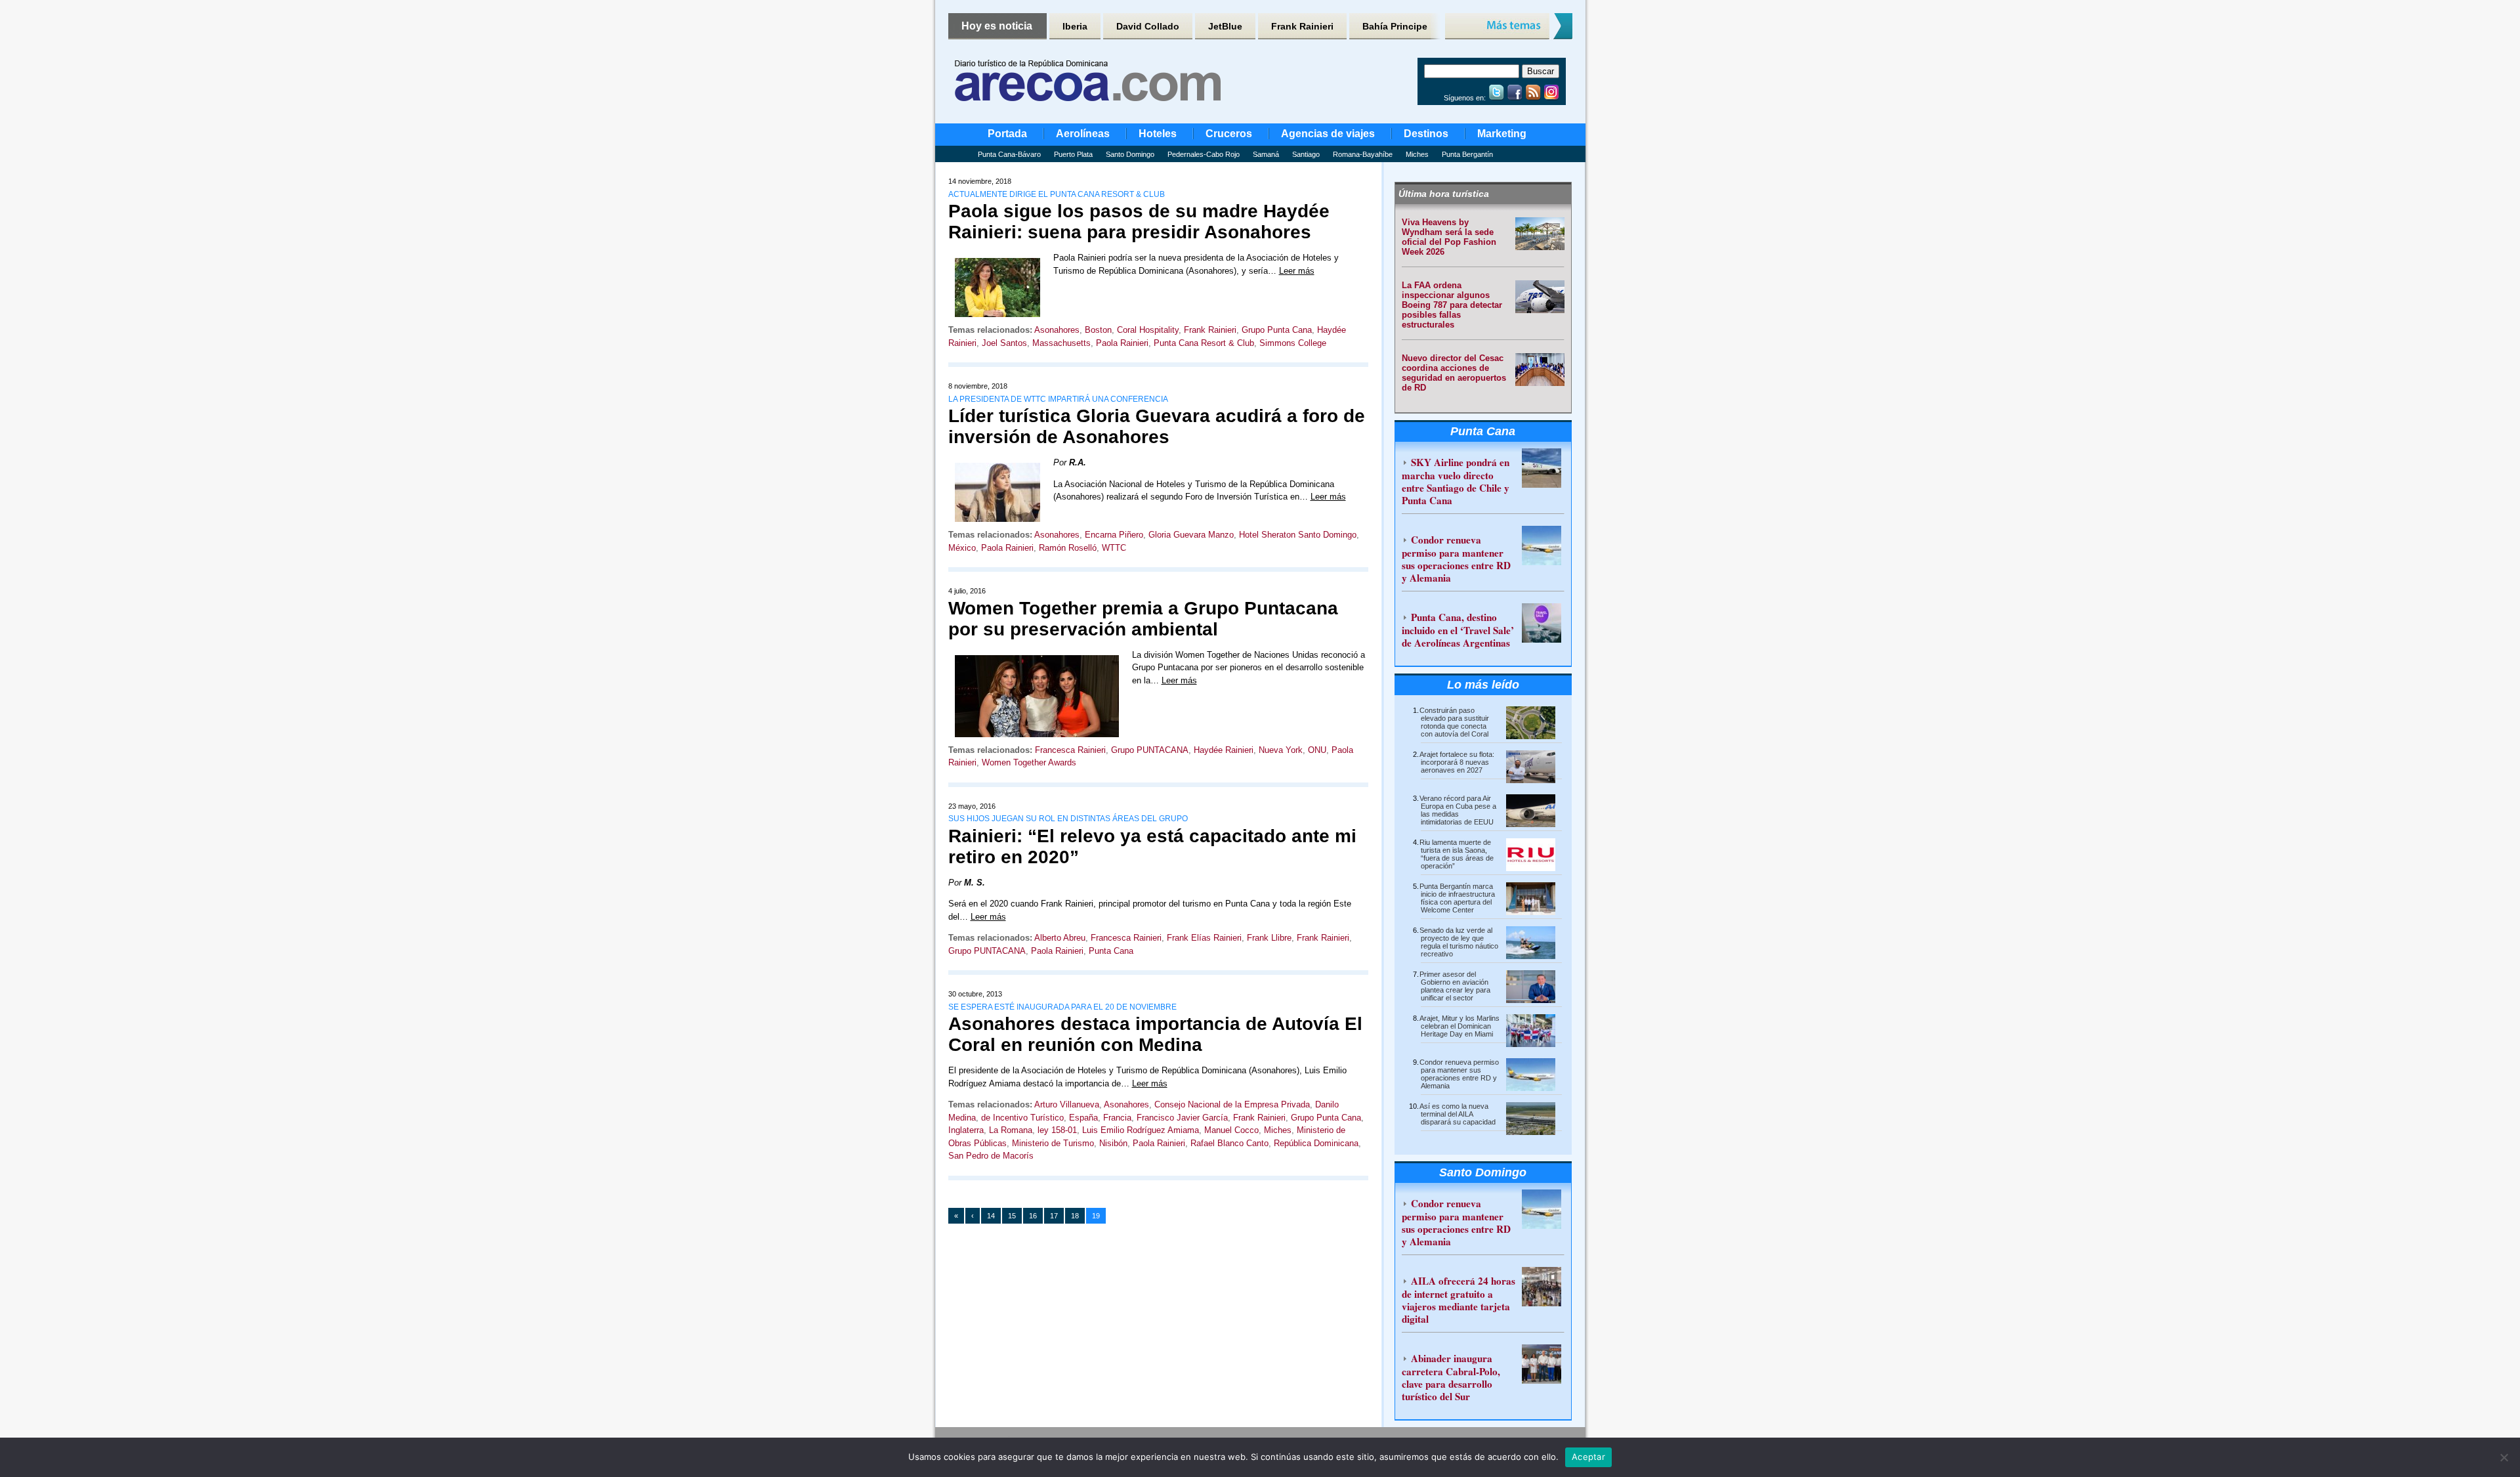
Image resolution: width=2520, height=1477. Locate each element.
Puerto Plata (1073, 154)
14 (991, 1216)
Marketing (1502, 134)
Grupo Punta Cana (1277, 330)
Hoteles (1158, 134)
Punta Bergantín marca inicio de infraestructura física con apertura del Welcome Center (1457, 898)
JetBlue (1225, 26)
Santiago (1306, 154)
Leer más (1297, 271)
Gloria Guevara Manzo (1191, 535)
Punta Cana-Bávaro (1009, 154)
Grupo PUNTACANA (1150, 750)
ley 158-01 (1057, 1130)
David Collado (1148, 26)
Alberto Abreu (1060, 938)
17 (1054, 1216)
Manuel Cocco (1231, 1130)
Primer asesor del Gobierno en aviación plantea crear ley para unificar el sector (1455, 986)
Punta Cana (1111, 951)
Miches (1417, 154)
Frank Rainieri (1302, 26)
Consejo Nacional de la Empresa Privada (1232, 1104)
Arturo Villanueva (1067, 1104)
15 (1012, 1216)
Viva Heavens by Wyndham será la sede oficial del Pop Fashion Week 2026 (1449, 237)
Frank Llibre (1269, 938)
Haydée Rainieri (1224, 750)
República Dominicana (1316, 1143)
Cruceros (1229, 134)
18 (1075, 1216)
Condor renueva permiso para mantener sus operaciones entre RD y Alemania (1456, 559)
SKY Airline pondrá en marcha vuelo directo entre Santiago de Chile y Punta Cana (1456, 481)
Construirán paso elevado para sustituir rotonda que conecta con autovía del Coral (1454, 722)
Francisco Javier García (1182, 1118)
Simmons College (1293, 343)
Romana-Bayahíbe (1363, 154)
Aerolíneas (1083, 134)
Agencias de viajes (1328, 134)
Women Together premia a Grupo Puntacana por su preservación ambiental (1143, 619)
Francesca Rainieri (1070, 750)
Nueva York (1281, 750)
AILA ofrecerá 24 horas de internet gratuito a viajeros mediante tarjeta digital (1459, 1300)
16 (1033, 1216)
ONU (1317, 750)
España (1083, 1118)
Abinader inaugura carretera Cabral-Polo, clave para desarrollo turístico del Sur (1451, 1377)
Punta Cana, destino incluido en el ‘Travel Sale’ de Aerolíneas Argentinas (1458, 630)
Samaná (1266, 154)
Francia (1117, 1118)
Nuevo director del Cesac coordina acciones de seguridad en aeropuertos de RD (1454, 373)
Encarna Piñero (1114, 535)
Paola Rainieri (1122, 343)
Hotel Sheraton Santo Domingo (1298, 535)
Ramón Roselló (1068, 548)
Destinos (1426, 134)
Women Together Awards (1029, 762)
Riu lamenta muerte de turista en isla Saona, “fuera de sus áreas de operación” (1457, 854)
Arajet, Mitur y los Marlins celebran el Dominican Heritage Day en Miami (1459, 1026)
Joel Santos (1004, 343)
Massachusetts (1061, 343)
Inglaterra (966, 1130)
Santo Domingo (1130, 154)
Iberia (1075, 26)
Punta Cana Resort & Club (1204, 343)
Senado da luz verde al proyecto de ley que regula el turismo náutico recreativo (1459, 942)
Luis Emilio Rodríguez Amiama (1141, 1130)
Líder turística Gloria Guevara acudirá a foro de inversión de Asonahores (1157, 426)
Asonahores (1057, 330)
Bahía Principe (1395, 26)
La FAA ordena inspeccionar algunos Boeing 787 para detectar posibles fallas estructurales (1452, 305)
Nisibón (1113, 1143)
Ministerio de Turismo (1053, 1143)
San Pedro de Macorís (991, 1156)
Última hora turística (1444, 194)
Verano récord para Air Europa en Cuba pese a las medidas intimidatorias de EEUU (1458, 810)
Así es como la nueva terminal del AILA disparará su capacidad (1458, 1114)
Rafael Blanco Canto (1229, 1143)
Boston (1098, 330)
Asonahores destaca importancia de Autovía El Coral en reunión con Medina (1155, 1034)
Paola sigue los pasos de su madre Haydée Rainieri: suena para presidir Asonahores (1139, 222)
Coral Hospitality (1148, 330)
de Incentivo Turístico (1022, 1118)
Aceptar (1588, 1457)
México (962, 548)
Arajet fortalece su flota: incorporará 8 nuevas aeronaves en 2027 (1457, 762)
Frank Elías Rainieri (1204, 938)
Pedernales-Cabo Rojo (1204, 154)
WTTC (1114, 548)
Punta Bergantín (1467, 154)
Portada (1007, 134)
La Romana (1011, 1130)
